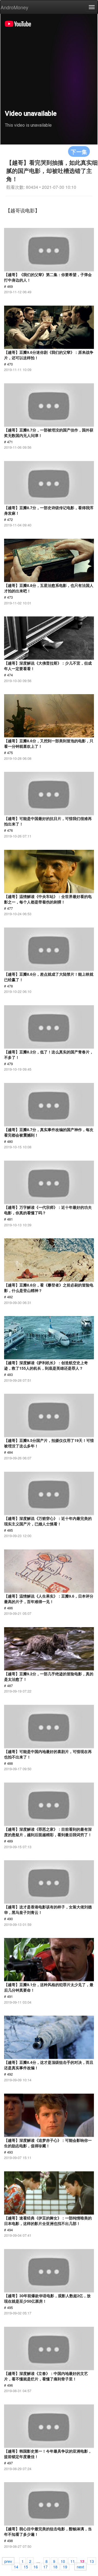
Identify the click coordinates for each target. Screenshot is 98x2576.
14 (16, 2566)
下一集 (79, 151)
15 (26, 2566)
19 (65, 2566)
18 (55, 2566)
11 (73, 2561)
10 (63, 2561)
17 (45, 2566)
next (80, 2566)
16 (36, 2566)
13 (92, 2561)
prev (8, 2561)
